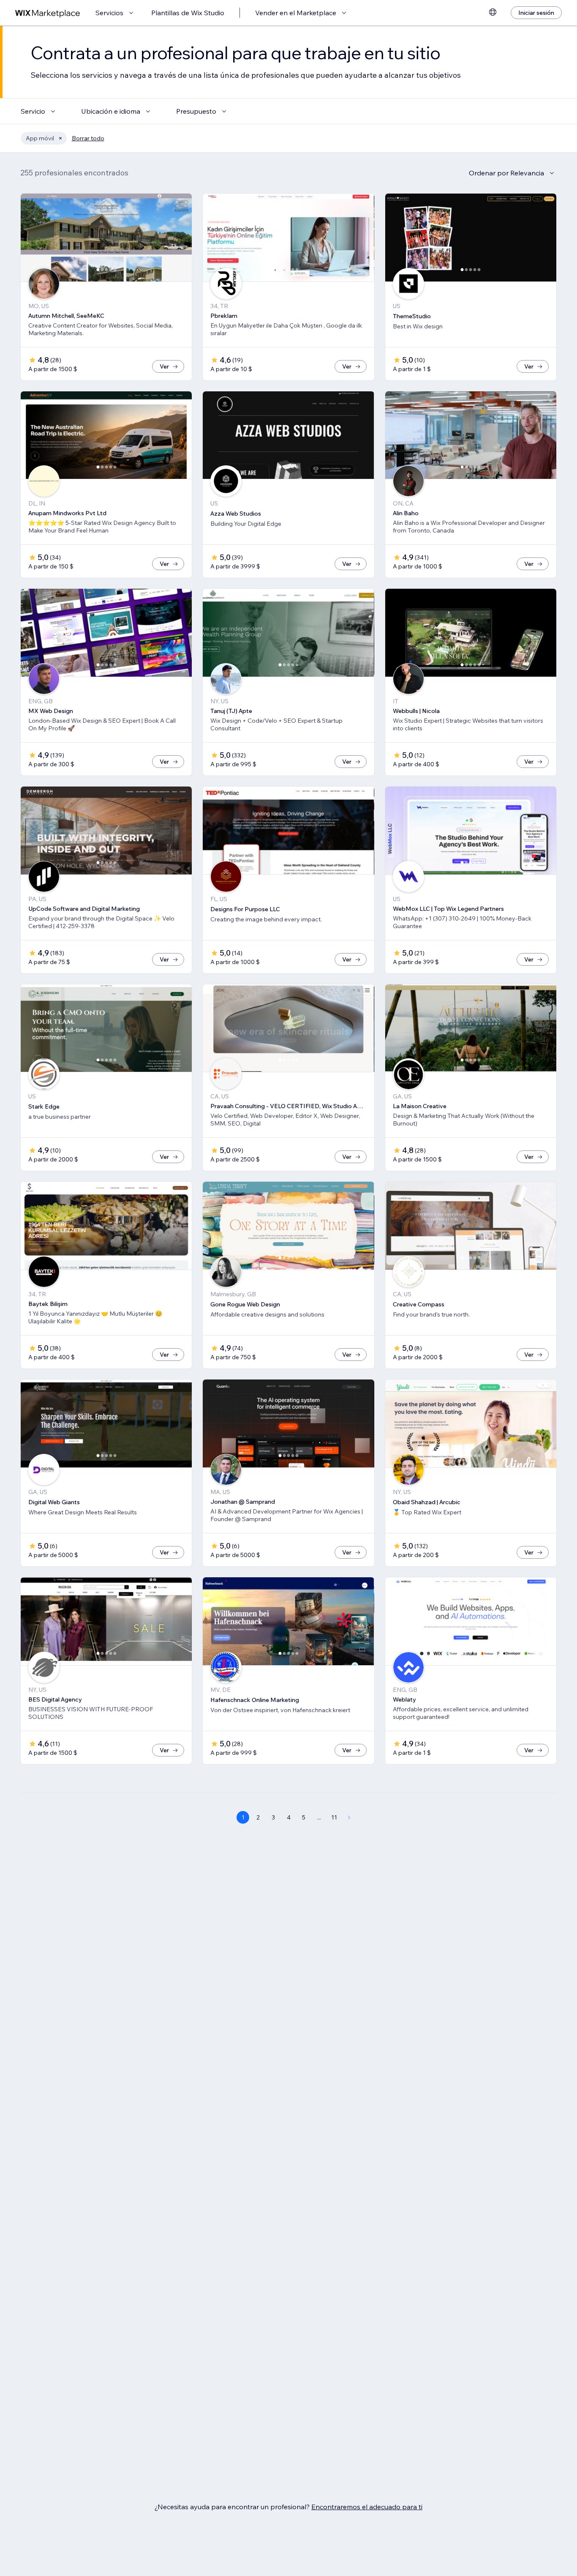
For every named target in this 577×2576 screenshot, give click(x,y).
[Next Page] (349, 1817)
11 (334, 1817)
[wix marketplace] (48, 13)
